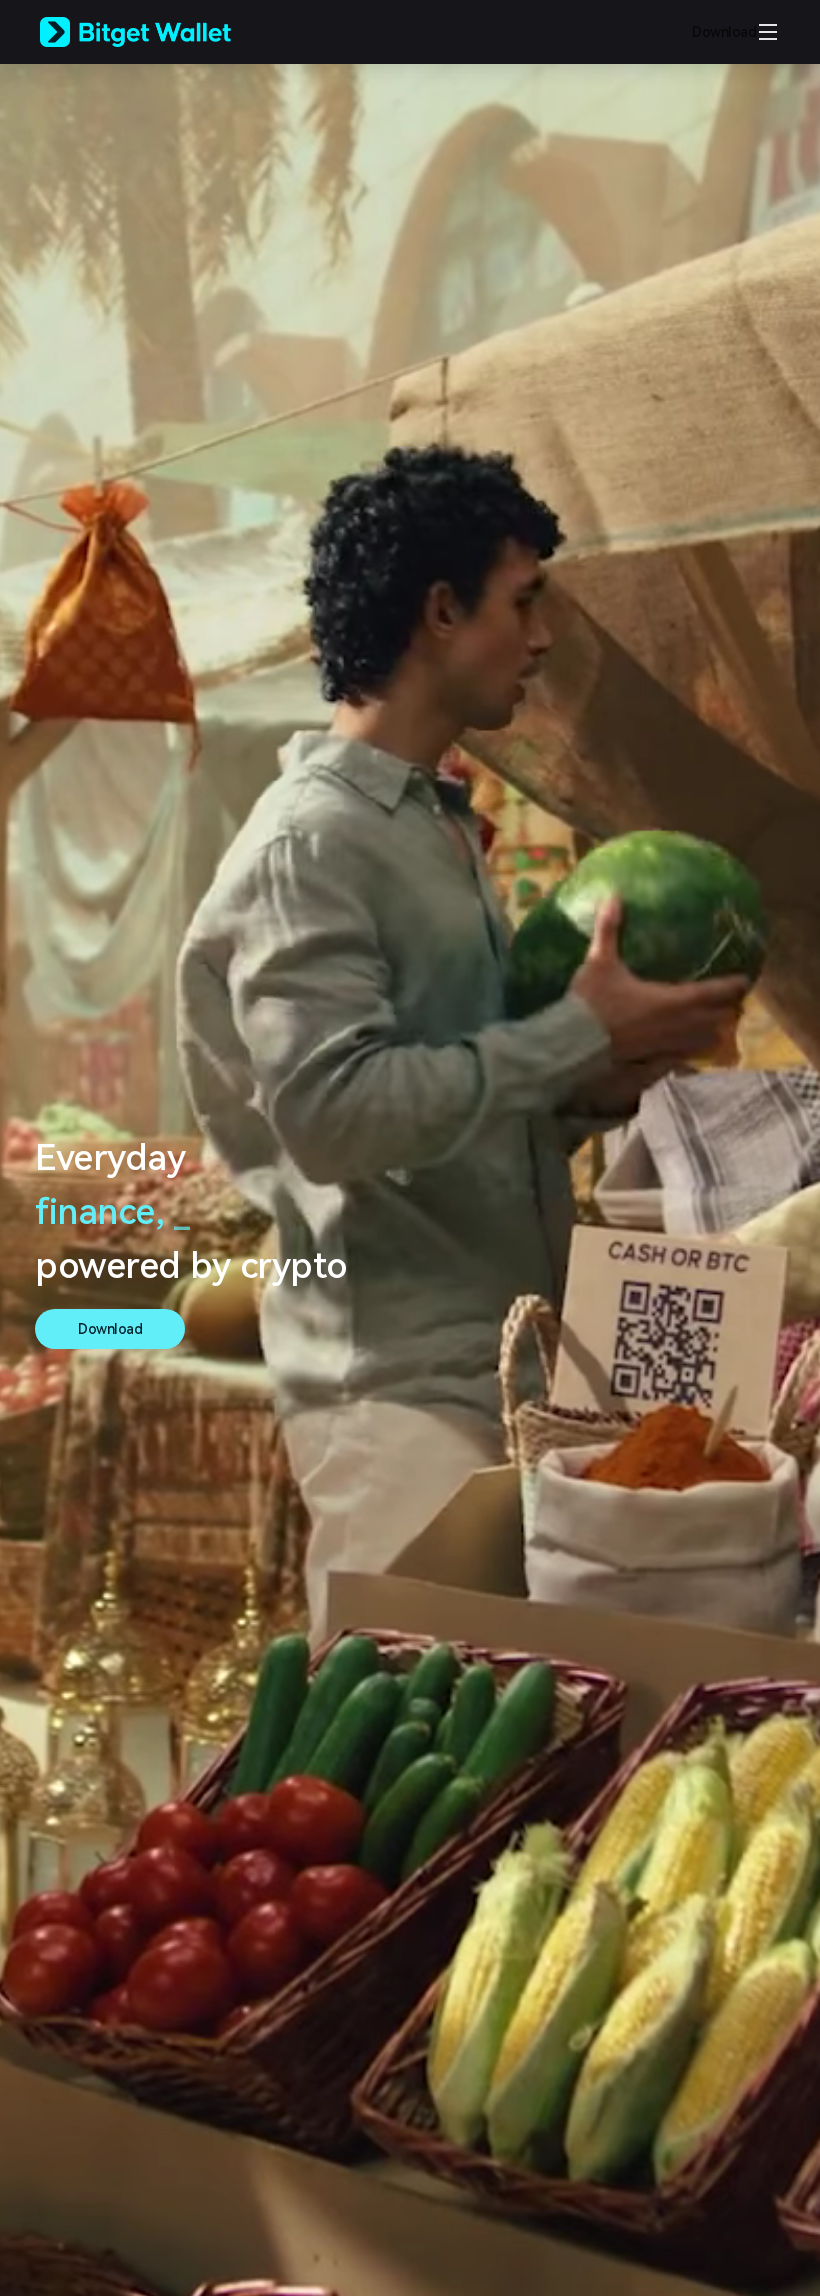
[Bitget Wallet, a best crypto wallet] (161, 32)
